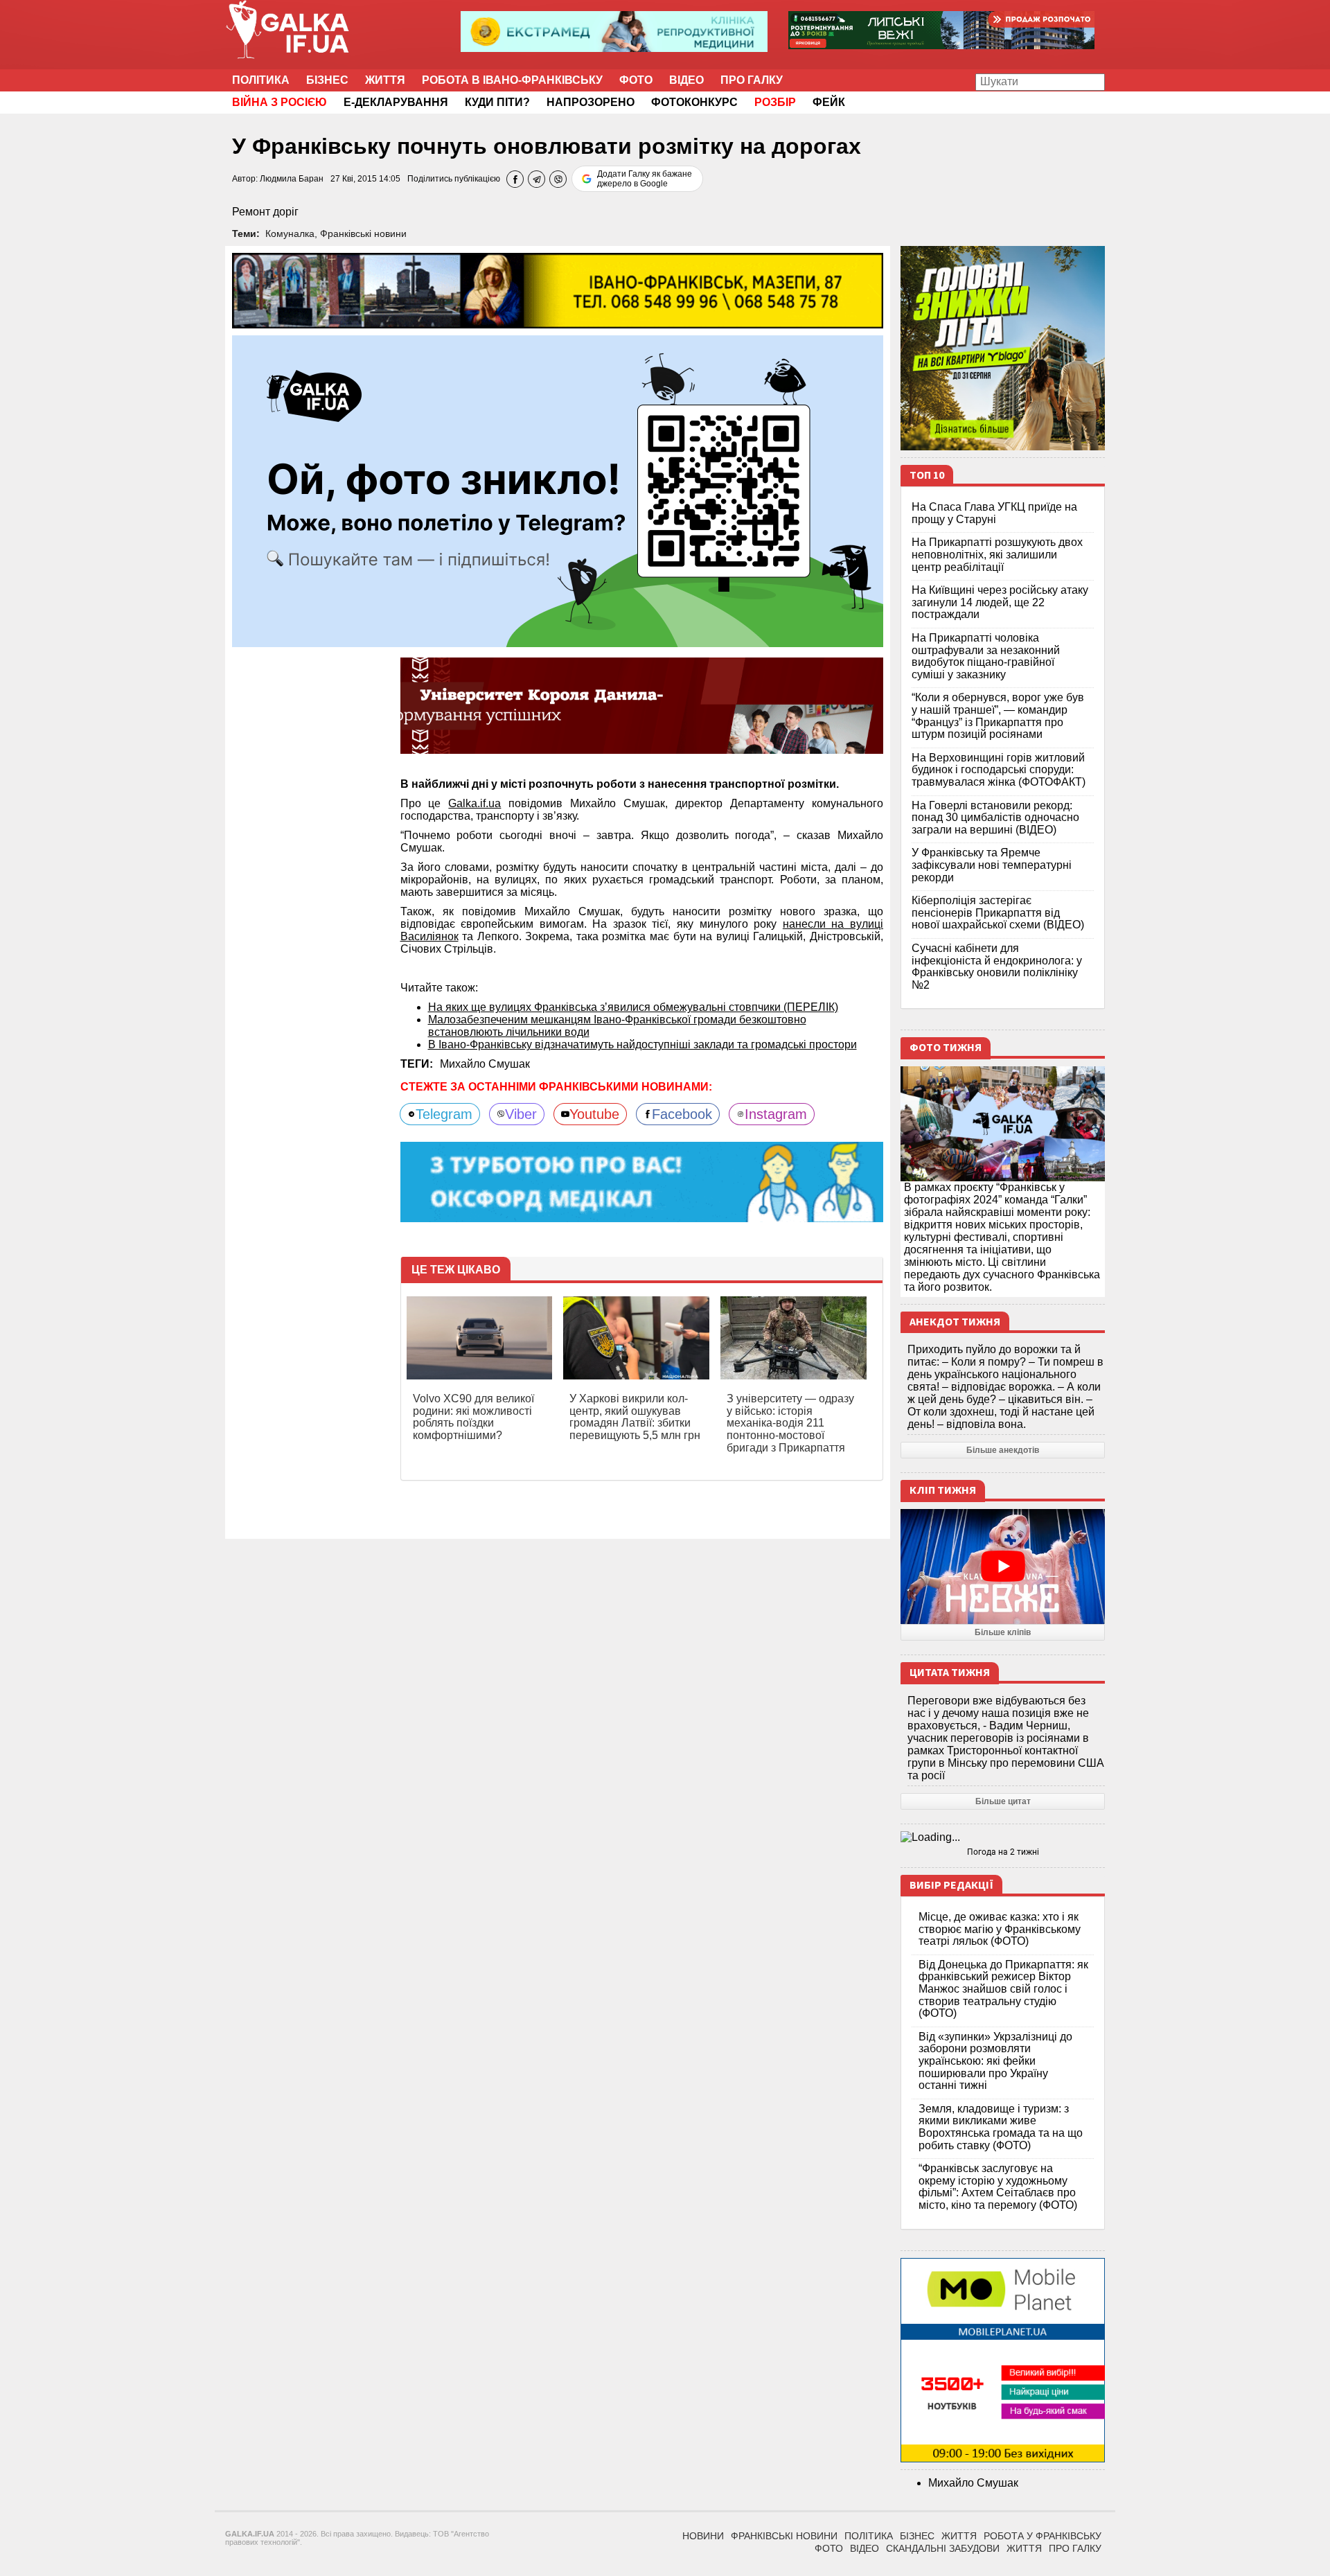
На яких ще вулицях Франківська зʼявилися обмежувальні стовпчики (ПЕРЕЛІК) (633, 1007)
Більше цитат (1003, 1801)
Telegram (444, 1114)
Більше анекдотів (1003, 1450)
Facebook (682, 1114)
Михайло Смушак (485, 1064)
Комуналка (290, 233)
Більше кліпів (1003, 1632)
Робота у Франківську (1043, 2536)
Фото (636, 80)
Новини (703, 2536)
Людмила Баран (292, 179)
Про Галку (752, 80)
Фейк (829, 102)
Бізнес (327, 80)
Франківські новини (363, 233)
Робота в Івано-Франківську (512, 80)
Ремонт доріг (265, 212)
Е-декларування (396, 102)
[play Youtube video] (1003, 1567)
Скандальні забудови (943, 2548)
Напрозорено (591, 102)
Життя (385, 80)
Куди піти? (497, 102)
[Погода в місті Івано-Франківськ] (1003, 1837)
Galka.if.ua (475, 803)
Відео (686, 80)
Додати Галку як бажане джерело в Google (645, 179)
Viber (521, 1114)
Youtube (594, 1114)
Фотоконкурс (694, 102)
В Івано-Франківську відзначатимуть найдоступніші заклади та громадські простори (642, 1044)
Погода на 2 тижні (1003, 1852)
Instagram (776, 1114)
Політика (261, 80)
